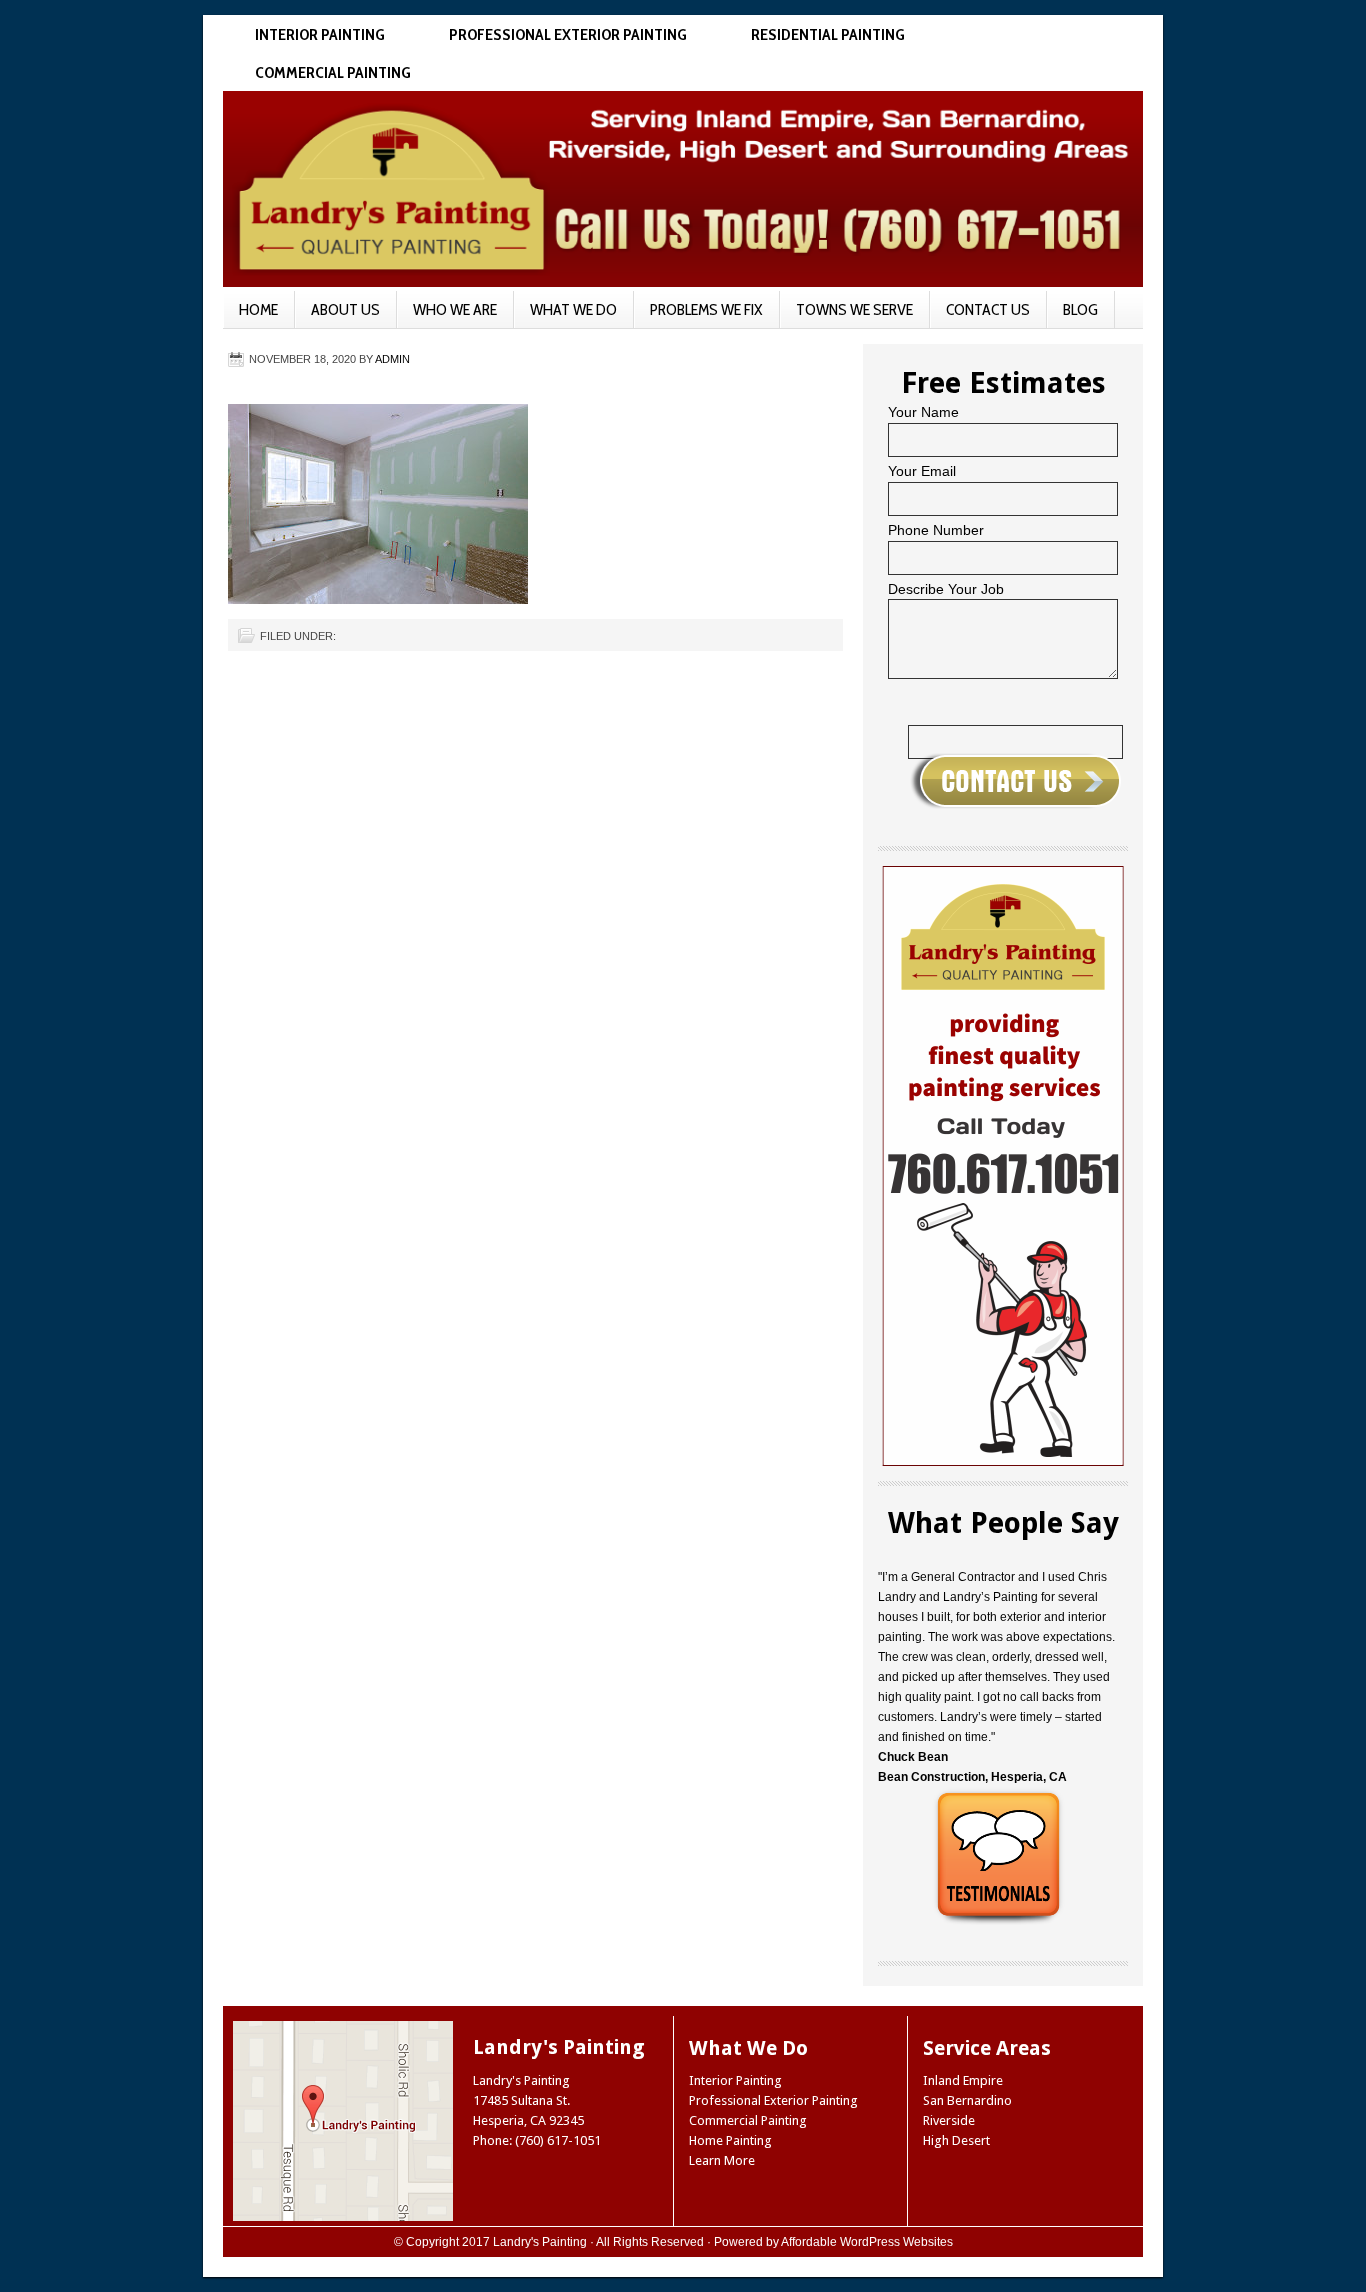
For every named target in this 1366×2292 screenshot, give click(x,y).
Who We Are (455, 309)
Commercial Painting (333, 72)
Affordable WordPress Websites (867, 2242)
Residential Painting (828, 34)
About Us (345, 309)
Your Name (923, 412)
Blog (1080, 309)
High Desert (956, 2140)
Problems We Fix (706, 309)
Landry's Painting (540, 2242)
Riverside (949, 2120)
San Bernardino (967, 2100)
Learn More (722, 2160)
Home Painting (730, 2140)
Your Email (922, 471)
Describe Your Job (946, 589)
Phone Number (936, 530)
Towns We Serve (854, 309)
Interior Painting (320, 34)
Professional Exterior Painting (568, 34)
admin (392, 359)
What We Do (573, 309)
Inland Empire (963, 2080)
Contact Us (988, 309)
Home (258, 309)
